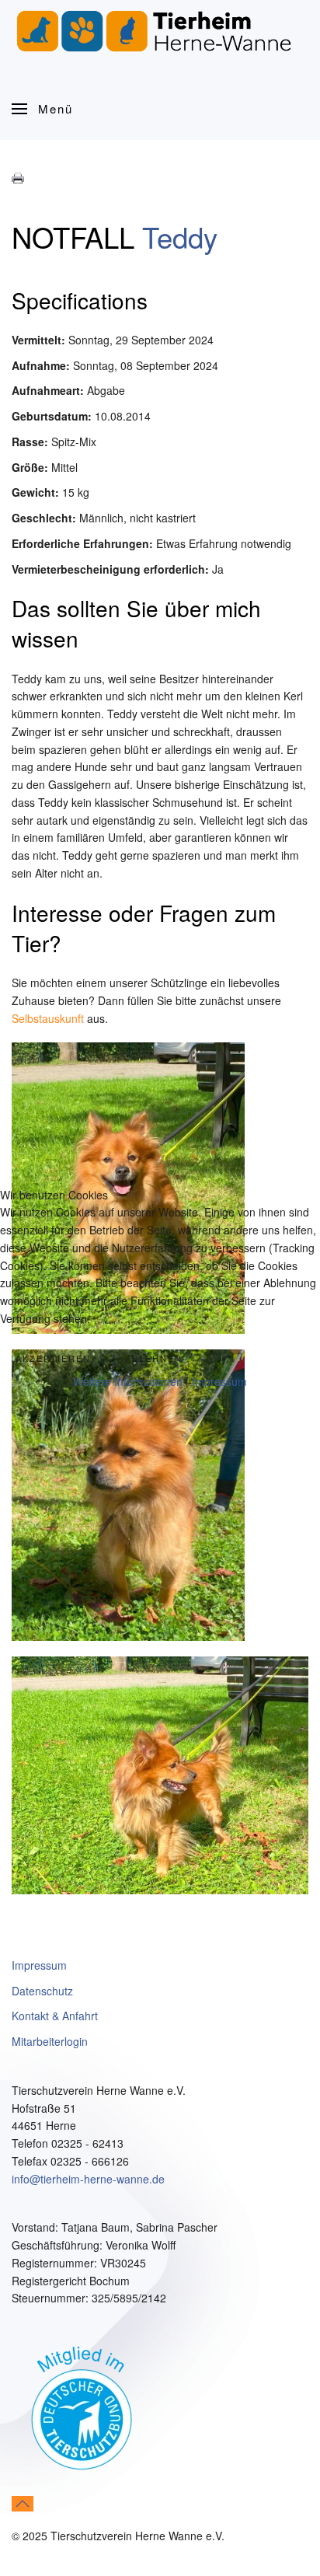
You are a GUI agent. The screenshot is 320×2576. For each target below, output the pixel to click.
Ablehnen (154, 1358)
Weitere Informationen (128, 1381)
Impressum (219, 1381)
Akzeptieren (53, 1358)
